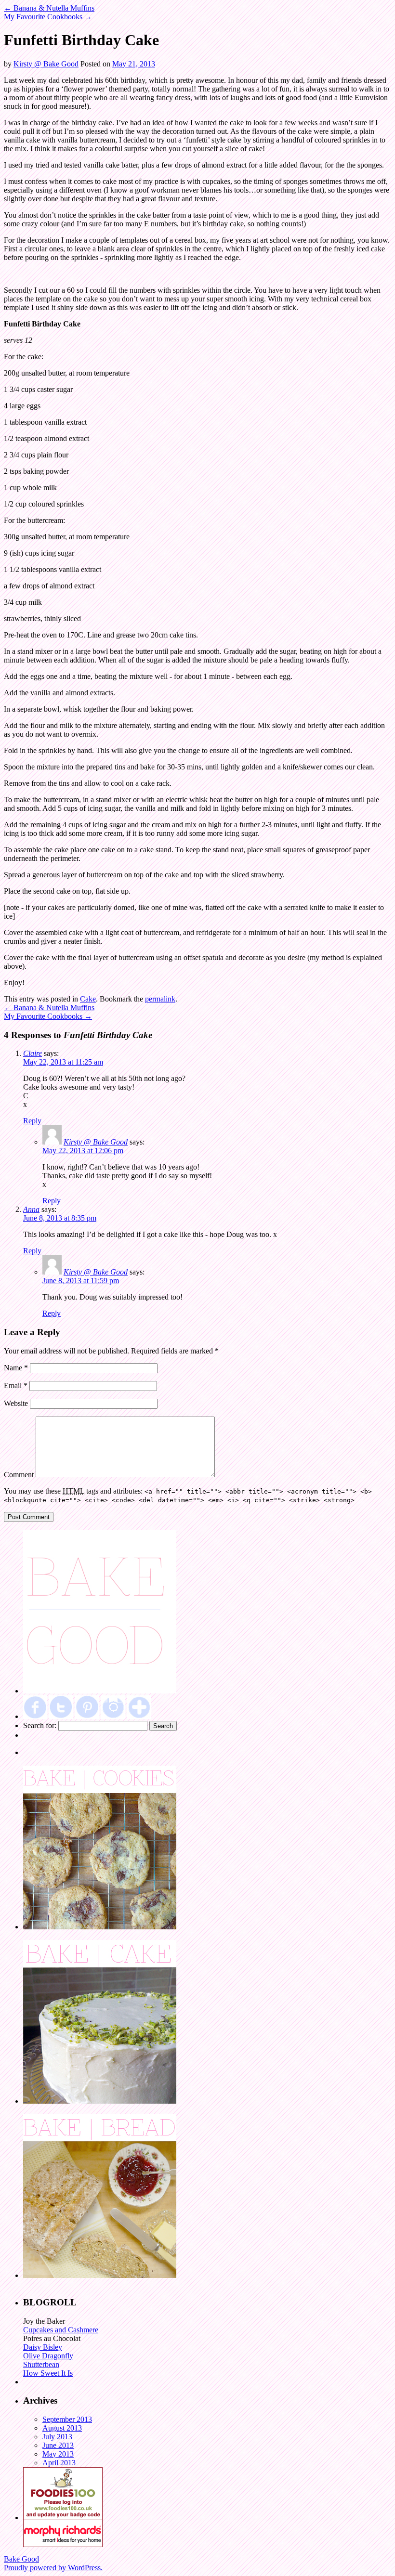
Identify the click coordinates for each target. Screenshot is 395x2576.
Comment (19, 1475)
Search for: (40, 1725)
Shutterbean (41, 2364)
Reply (32, 1121)
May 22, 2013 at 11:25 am (63, 1062)
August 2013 (62, 2428)
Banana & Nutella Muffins (49, 8)
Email (16, 1386)
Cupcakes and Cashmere (61, 2330)
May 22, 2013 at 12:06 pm (83, 1151)
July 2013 (57, 2437)
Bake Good (21, 2559)
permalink (160, 999)
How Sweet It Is (48, 2373)
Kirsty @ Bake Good (46, 64)
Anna (31, 1209)
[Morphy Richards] (63, 2544)
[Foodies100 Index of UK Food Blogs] (63, 2517)
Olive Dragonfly (48, 2356)
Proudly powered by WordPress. (53, 2568)
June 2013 (58, 2445)
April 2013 (59, 2463)
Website (16, 1403)
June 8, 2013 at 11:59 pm (81, 1281)
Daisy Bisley (43, 2347)
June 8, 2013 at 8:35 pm (60, 1218)
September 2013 (67, 2419)
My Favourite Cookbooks (48, 17)
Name (16, 1368)
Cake (88, 999)
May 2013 (58, 2454)
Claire (33, 1053)
